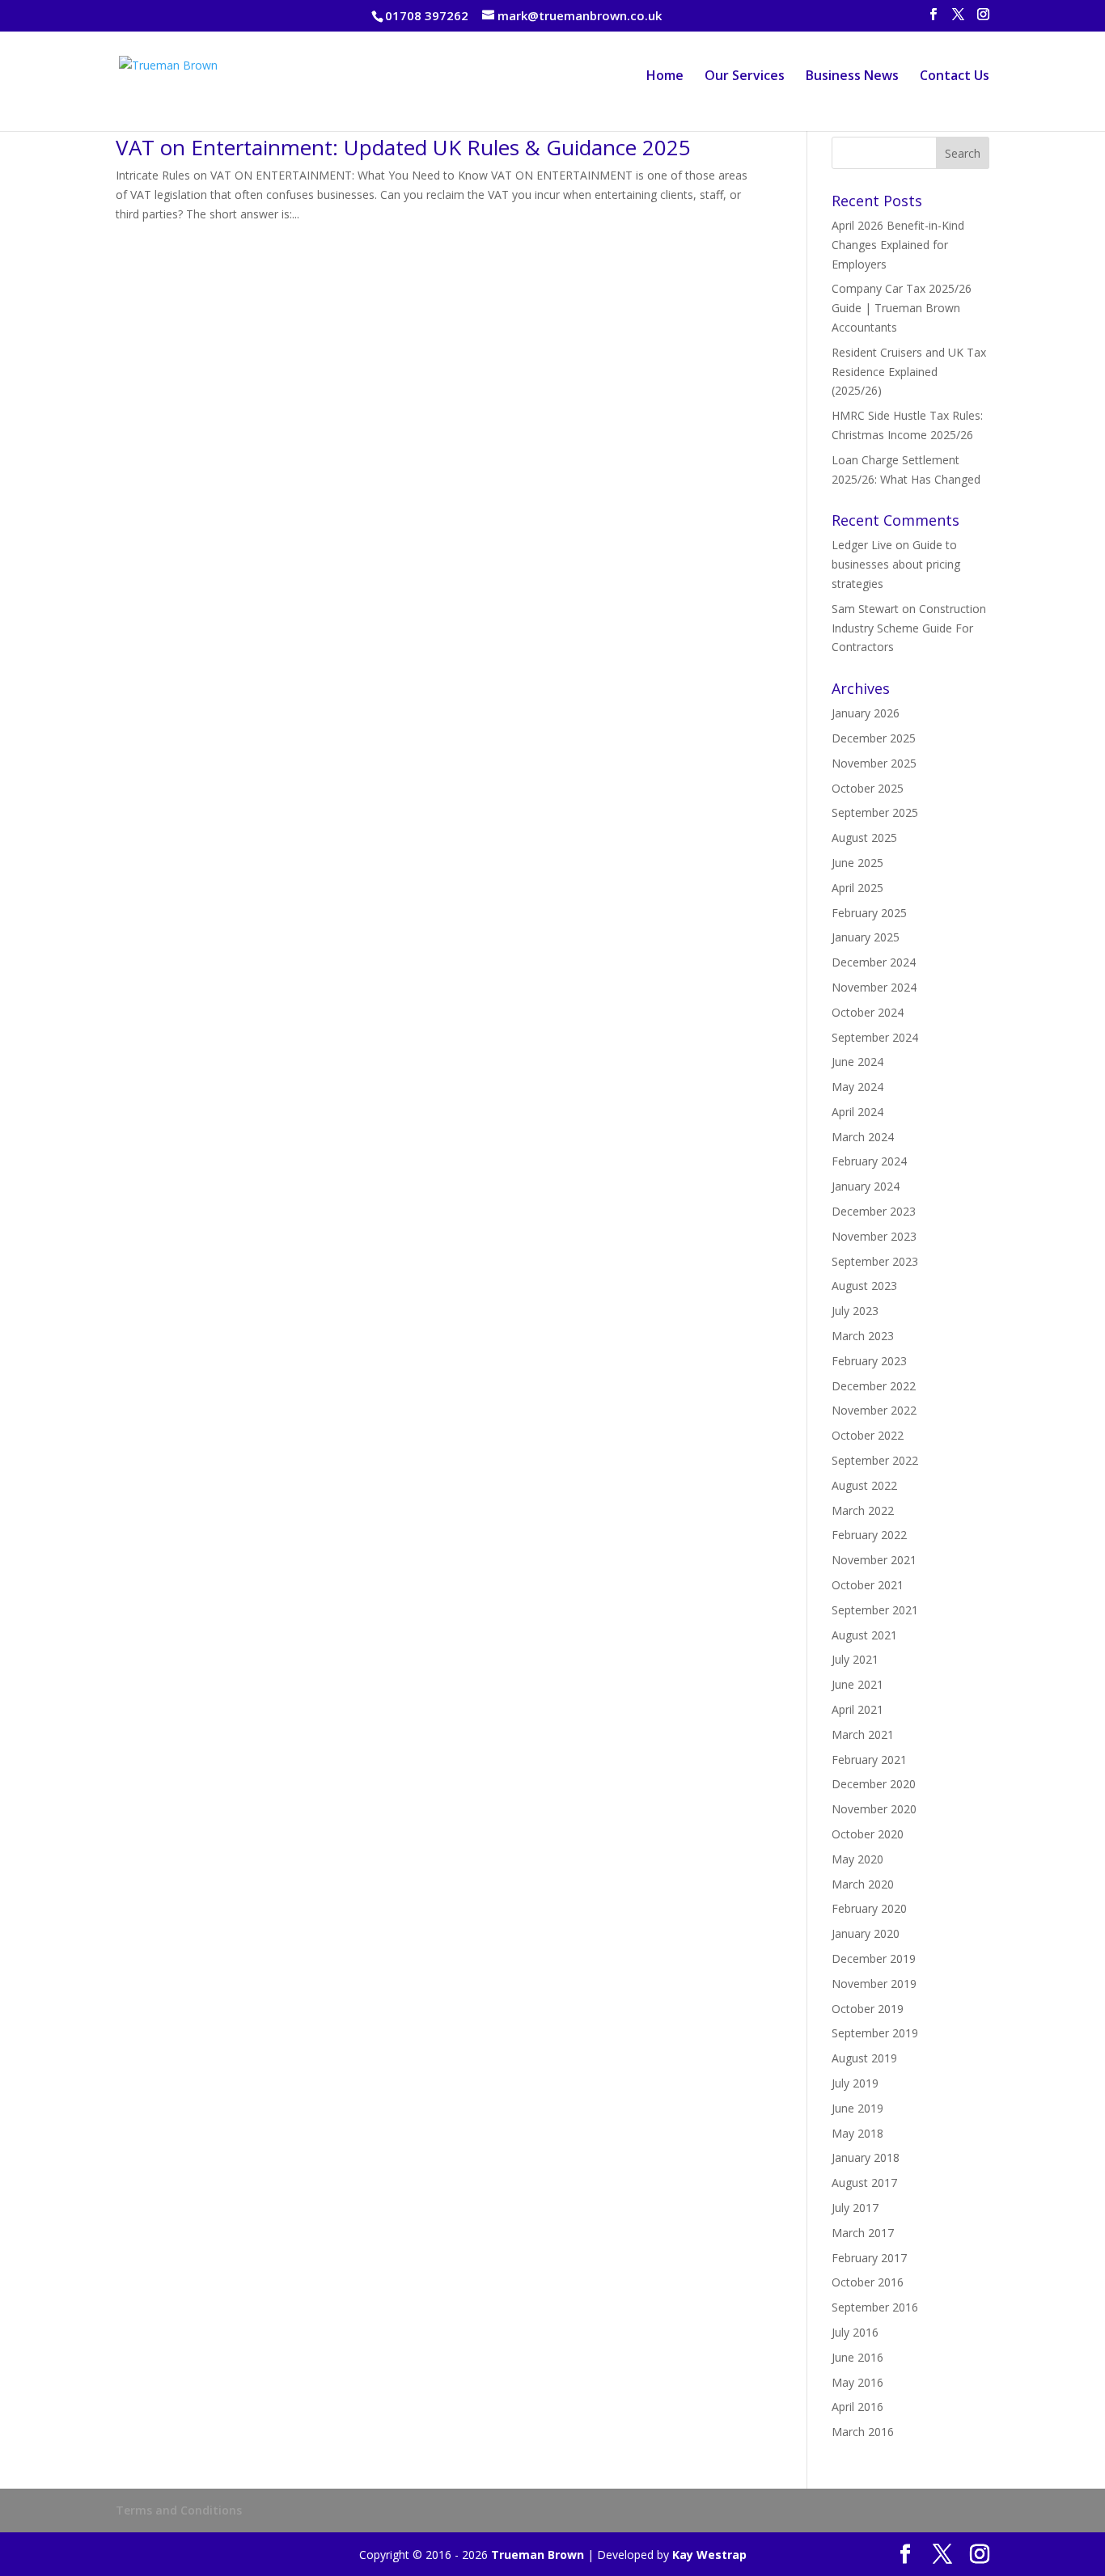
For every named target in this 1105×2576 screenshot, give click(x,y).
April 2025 (857, 888)
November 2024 (874, 987)
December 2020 (874, 1784)
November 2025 (874, 763)
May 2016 (857, 2382)
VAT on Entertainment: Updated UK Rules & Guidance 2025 (403, 147)
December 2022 (874, 1386)
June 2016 (857, 2357)
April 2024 (857, 1112)
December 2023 (874, 1211)
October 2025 (868, 788)
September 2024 (875, 1037)
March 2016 (863, 2432)
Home (665, 77)
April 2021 (857, 1709)
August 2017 (864, 2183)
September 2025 (875, 812)
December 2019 (874, 1958)
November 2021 (874, 1560)
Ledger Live (862, 545)
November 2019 (874, 1984)
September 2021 (875, 1610)
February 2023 (869, 1361)
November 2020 (874, 1809)
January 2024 (866, 1186)
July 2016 (855, 2332)
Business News (852, 77)
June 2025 (857, 863)
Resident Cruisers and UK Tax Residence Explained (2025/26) (909, 372)
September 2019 (875, 2033)
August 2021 (864, 1635)
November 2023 (874, 1236)
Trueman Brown (538, 2555)
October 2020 (868, 1834)
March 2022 (863, 1510)
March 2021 (863, 1734)
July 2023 (855, 1311)
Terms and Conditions (179, 2510)
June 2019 (857, 2108)
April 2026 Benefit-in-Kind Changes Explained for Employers (898, 245)
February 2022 (869, 1535)
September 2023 (875, 1261)
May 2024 (857, 1087)
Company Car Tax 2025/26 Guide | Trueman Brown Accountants (902, 308)
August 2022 (864, 1485)
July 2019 (855, 2083)
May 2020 (857, 1859)
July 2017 (855, 2208)
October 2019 (868, 2009)
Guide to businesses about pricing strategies (896, 564)
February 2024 (869, 1161)
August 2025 (864, 838)
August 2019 (864, 2058)
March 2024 (863, 1137)
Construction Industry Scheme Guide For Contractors (909, 628)
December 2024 (874, 962)
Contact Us (955, 77)
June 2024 (857, 1062)
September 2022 (875, 1460)
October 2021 (868, 1585)
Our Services (745, 77)
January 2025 (866, 937)
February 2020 (869, 1908)
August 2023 (864, 1286)
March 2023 (863, 1336)
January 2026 (866, 713)
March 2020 (863, 1884)
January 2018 (866, 2157)
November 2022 (874, 1410)
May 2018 (857, 2133)
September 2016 (875, 2307)
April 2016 (857, 2407)
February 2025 (869, 913)
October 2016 (868, 2282)
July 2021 (855, 1659)
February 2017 (869, 2258)
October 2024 (868, 1012)
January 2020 (866, 1933)
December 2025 (874, 738)
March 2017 (863, 2233)
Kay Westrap (709, 2555)
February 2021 (869, 1760)
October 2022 (868, 1435)
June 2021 (857, 1684)
